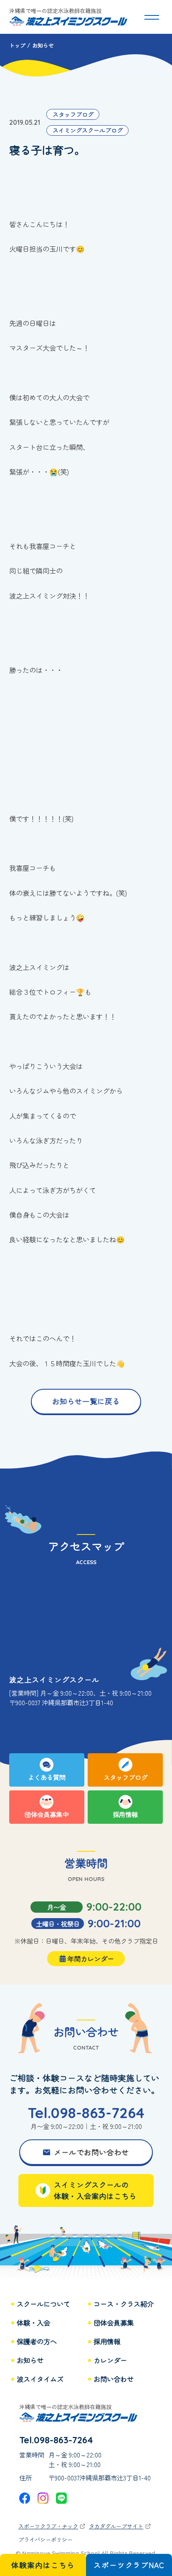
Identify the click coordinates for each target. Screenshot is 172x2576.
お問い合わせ (114, 2379)
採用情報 (107, 2342)
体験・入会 (33, 2323)
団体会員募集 (114, 2323)
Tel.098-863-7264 (86, 2113)
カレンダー (110, 2360)
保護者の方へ (37, 2342)
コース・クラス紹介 (124, 2304)
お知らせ (30, 2360)
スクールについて (43, 2304)
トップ (17, 45)
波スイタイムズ (40, 2379)
